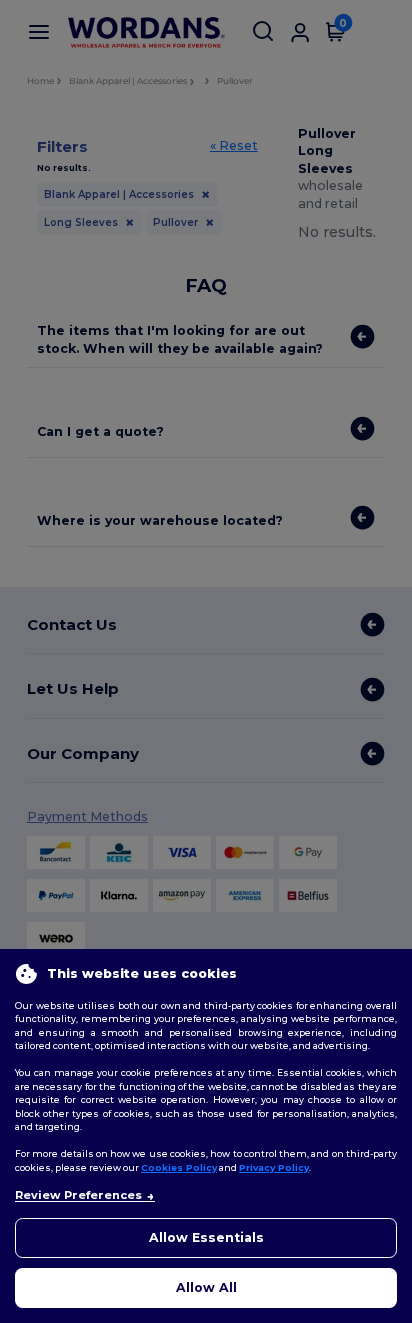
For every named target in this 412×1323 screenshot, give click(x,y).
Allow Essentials (206, 1237)
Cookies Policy (179, 1167)
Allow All (206, 1287)
